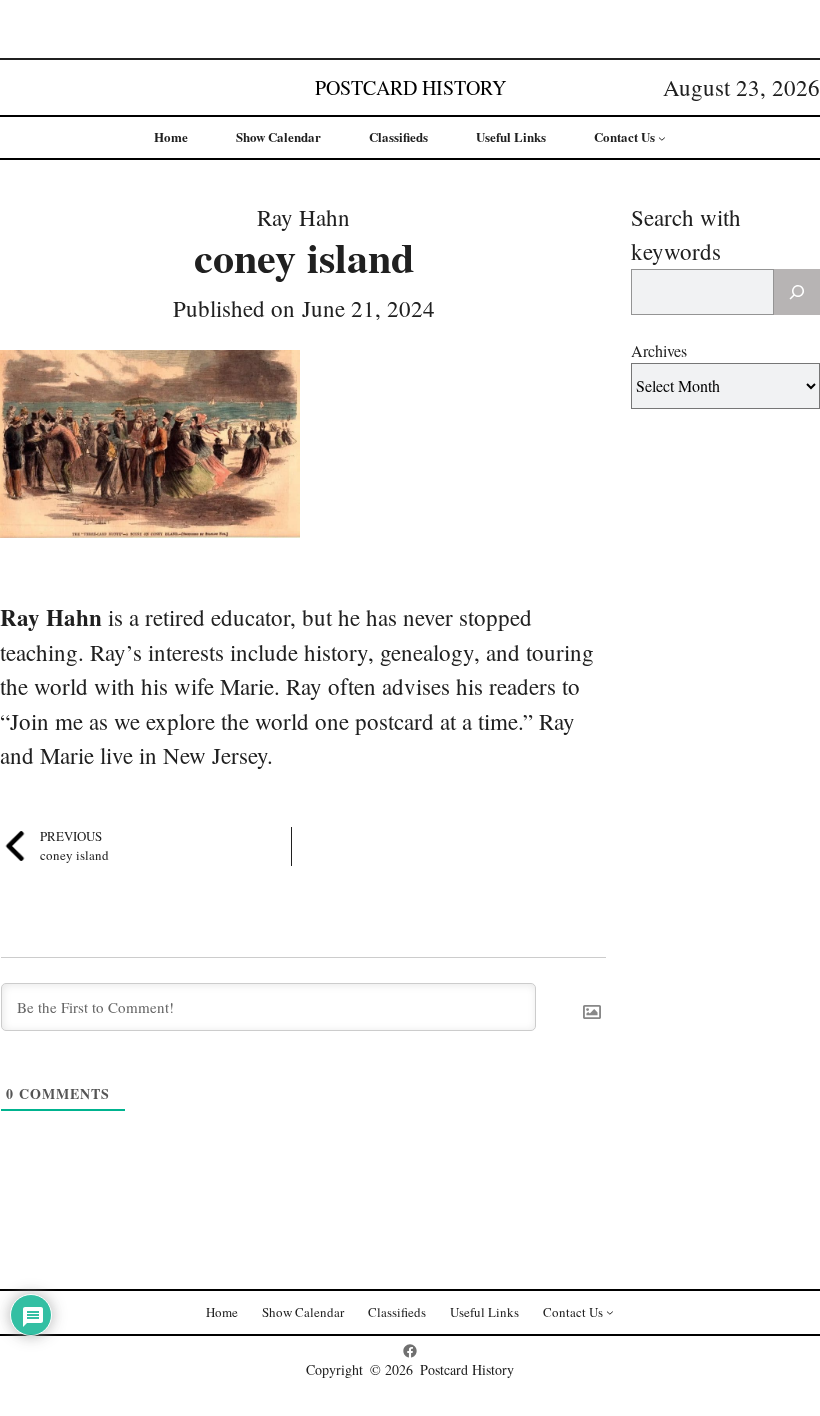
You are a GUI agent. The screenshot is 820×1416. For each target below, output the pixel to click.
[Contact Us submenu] (662, 138)
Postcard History (410, 87)
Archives (659, 350)
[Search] (797, 292)
